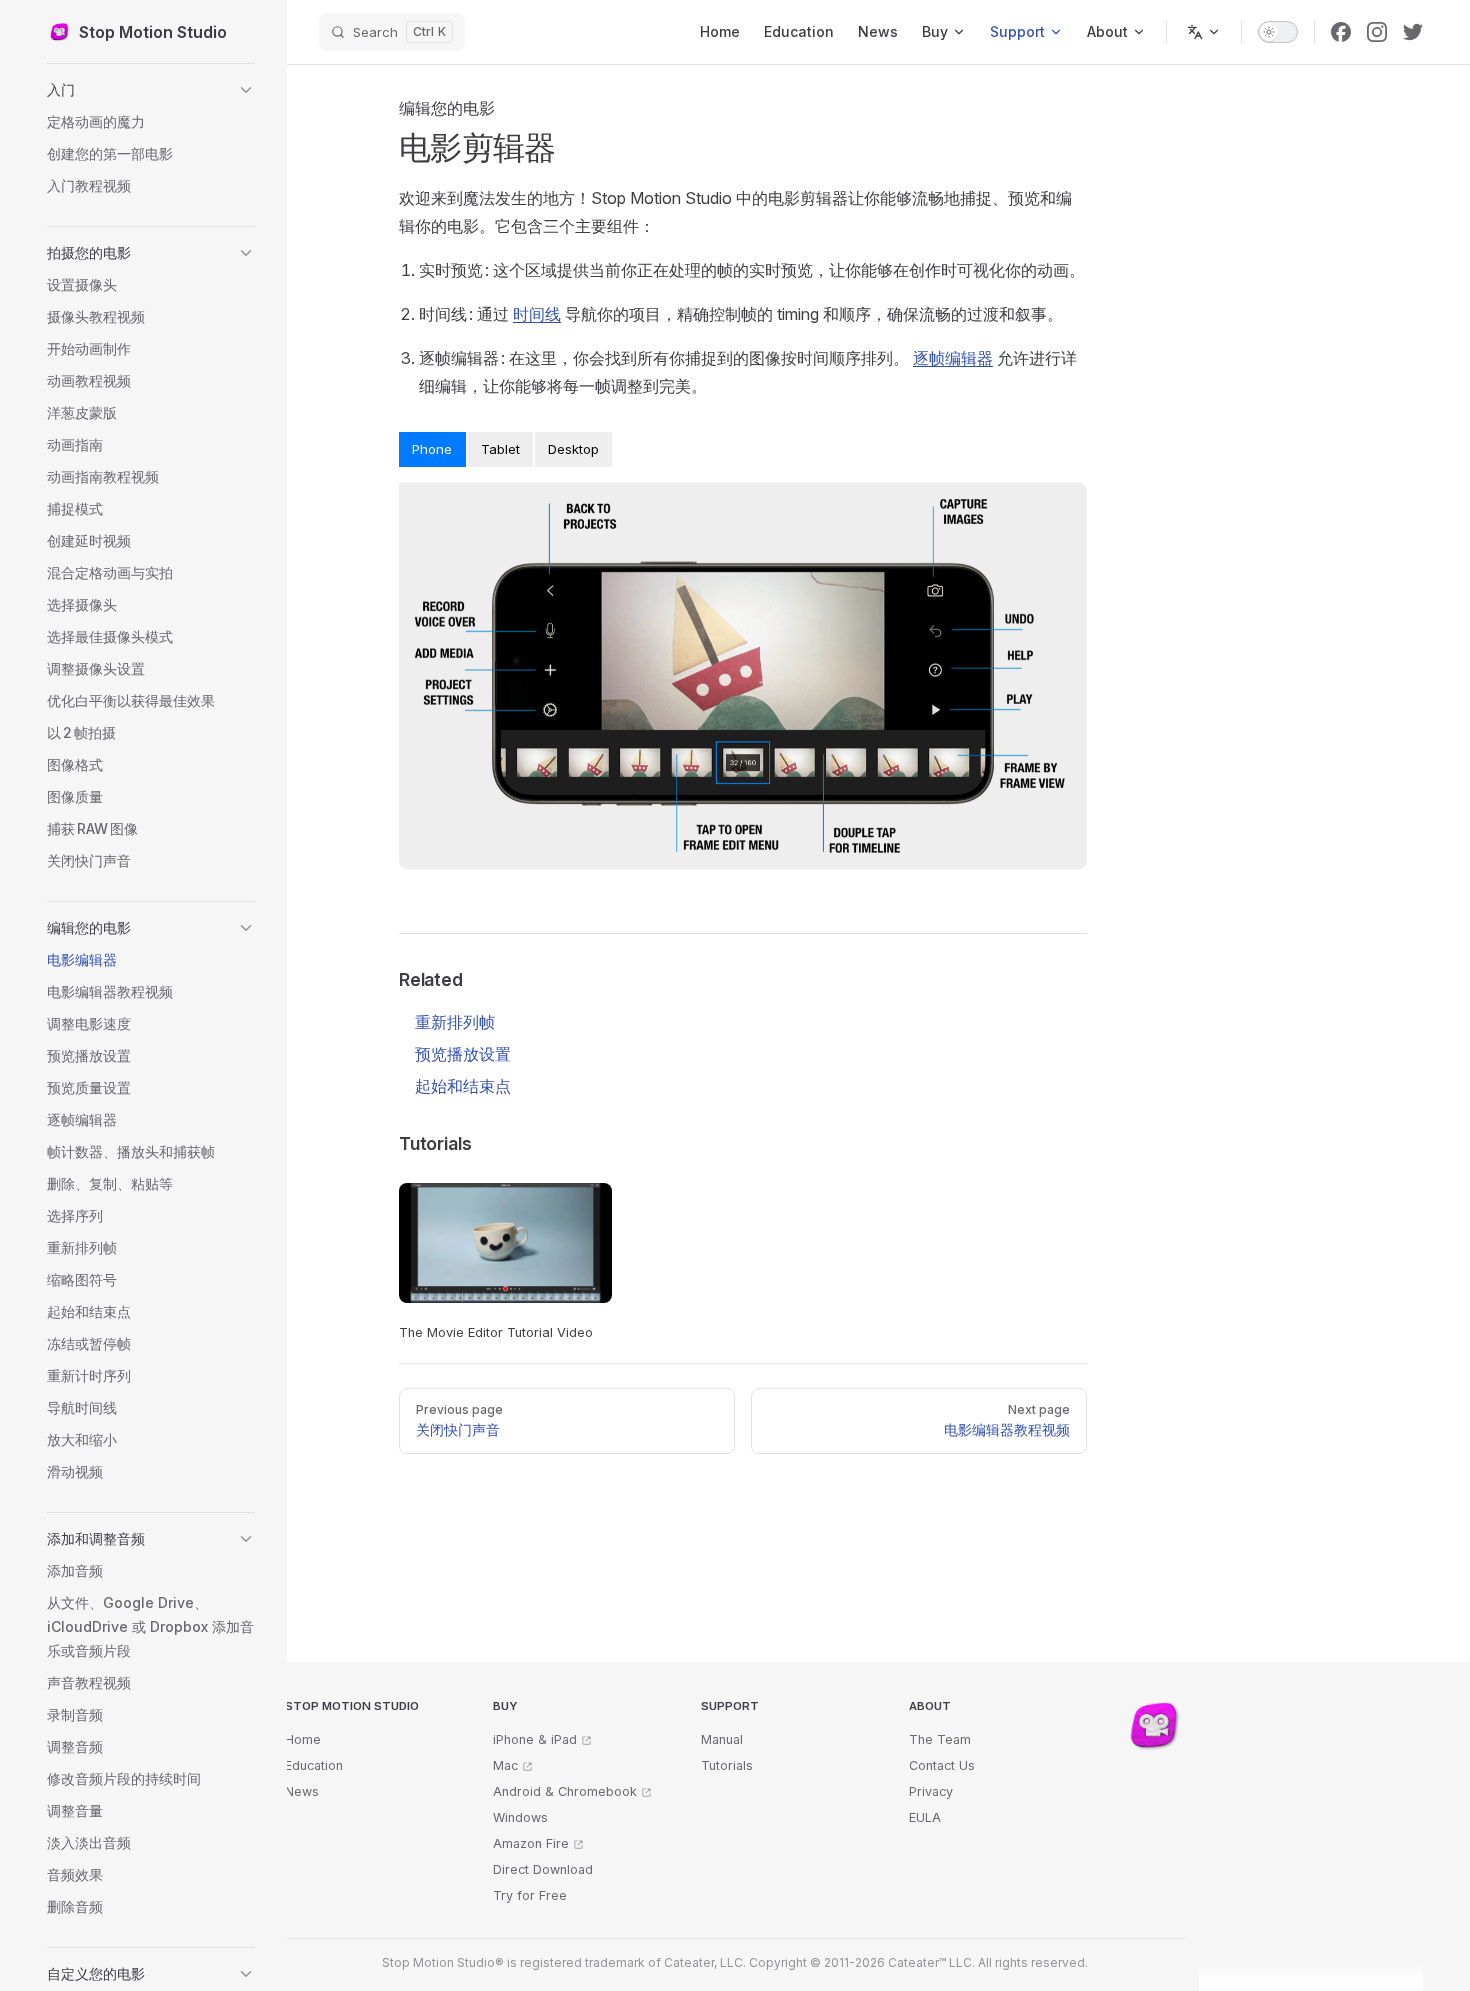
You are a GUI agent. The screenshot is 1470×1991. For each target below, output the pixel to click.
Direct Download (543, 1869)
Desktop (573, 449)
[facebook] (1341, 32)
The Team (940, 1739)
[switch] (1278, 32)
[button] (151, 90)
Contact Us (942, 1765)
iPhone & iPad (535, 1739)
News (302, 1791)
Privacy (931, 1791)
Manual (722, 1739)
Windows (520, 1817)
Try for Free (530, 1895)
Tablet (500, 449)
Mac (505, 1765)
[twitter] (1413, 32)
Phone (432, 449)
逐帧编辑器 (953, 358)
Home (303, 1739)
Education (314, 1765)
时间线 (537, 314)
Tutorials (727, 1765)
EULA (925, 1817)
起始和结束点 (463, 1086)
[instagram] (1377, 32)
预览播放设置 (463, 1054)
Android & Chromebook (565, 1791)
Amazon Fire (531, 1843)
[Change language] (1204, 32)
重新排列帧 (455, 1022)
